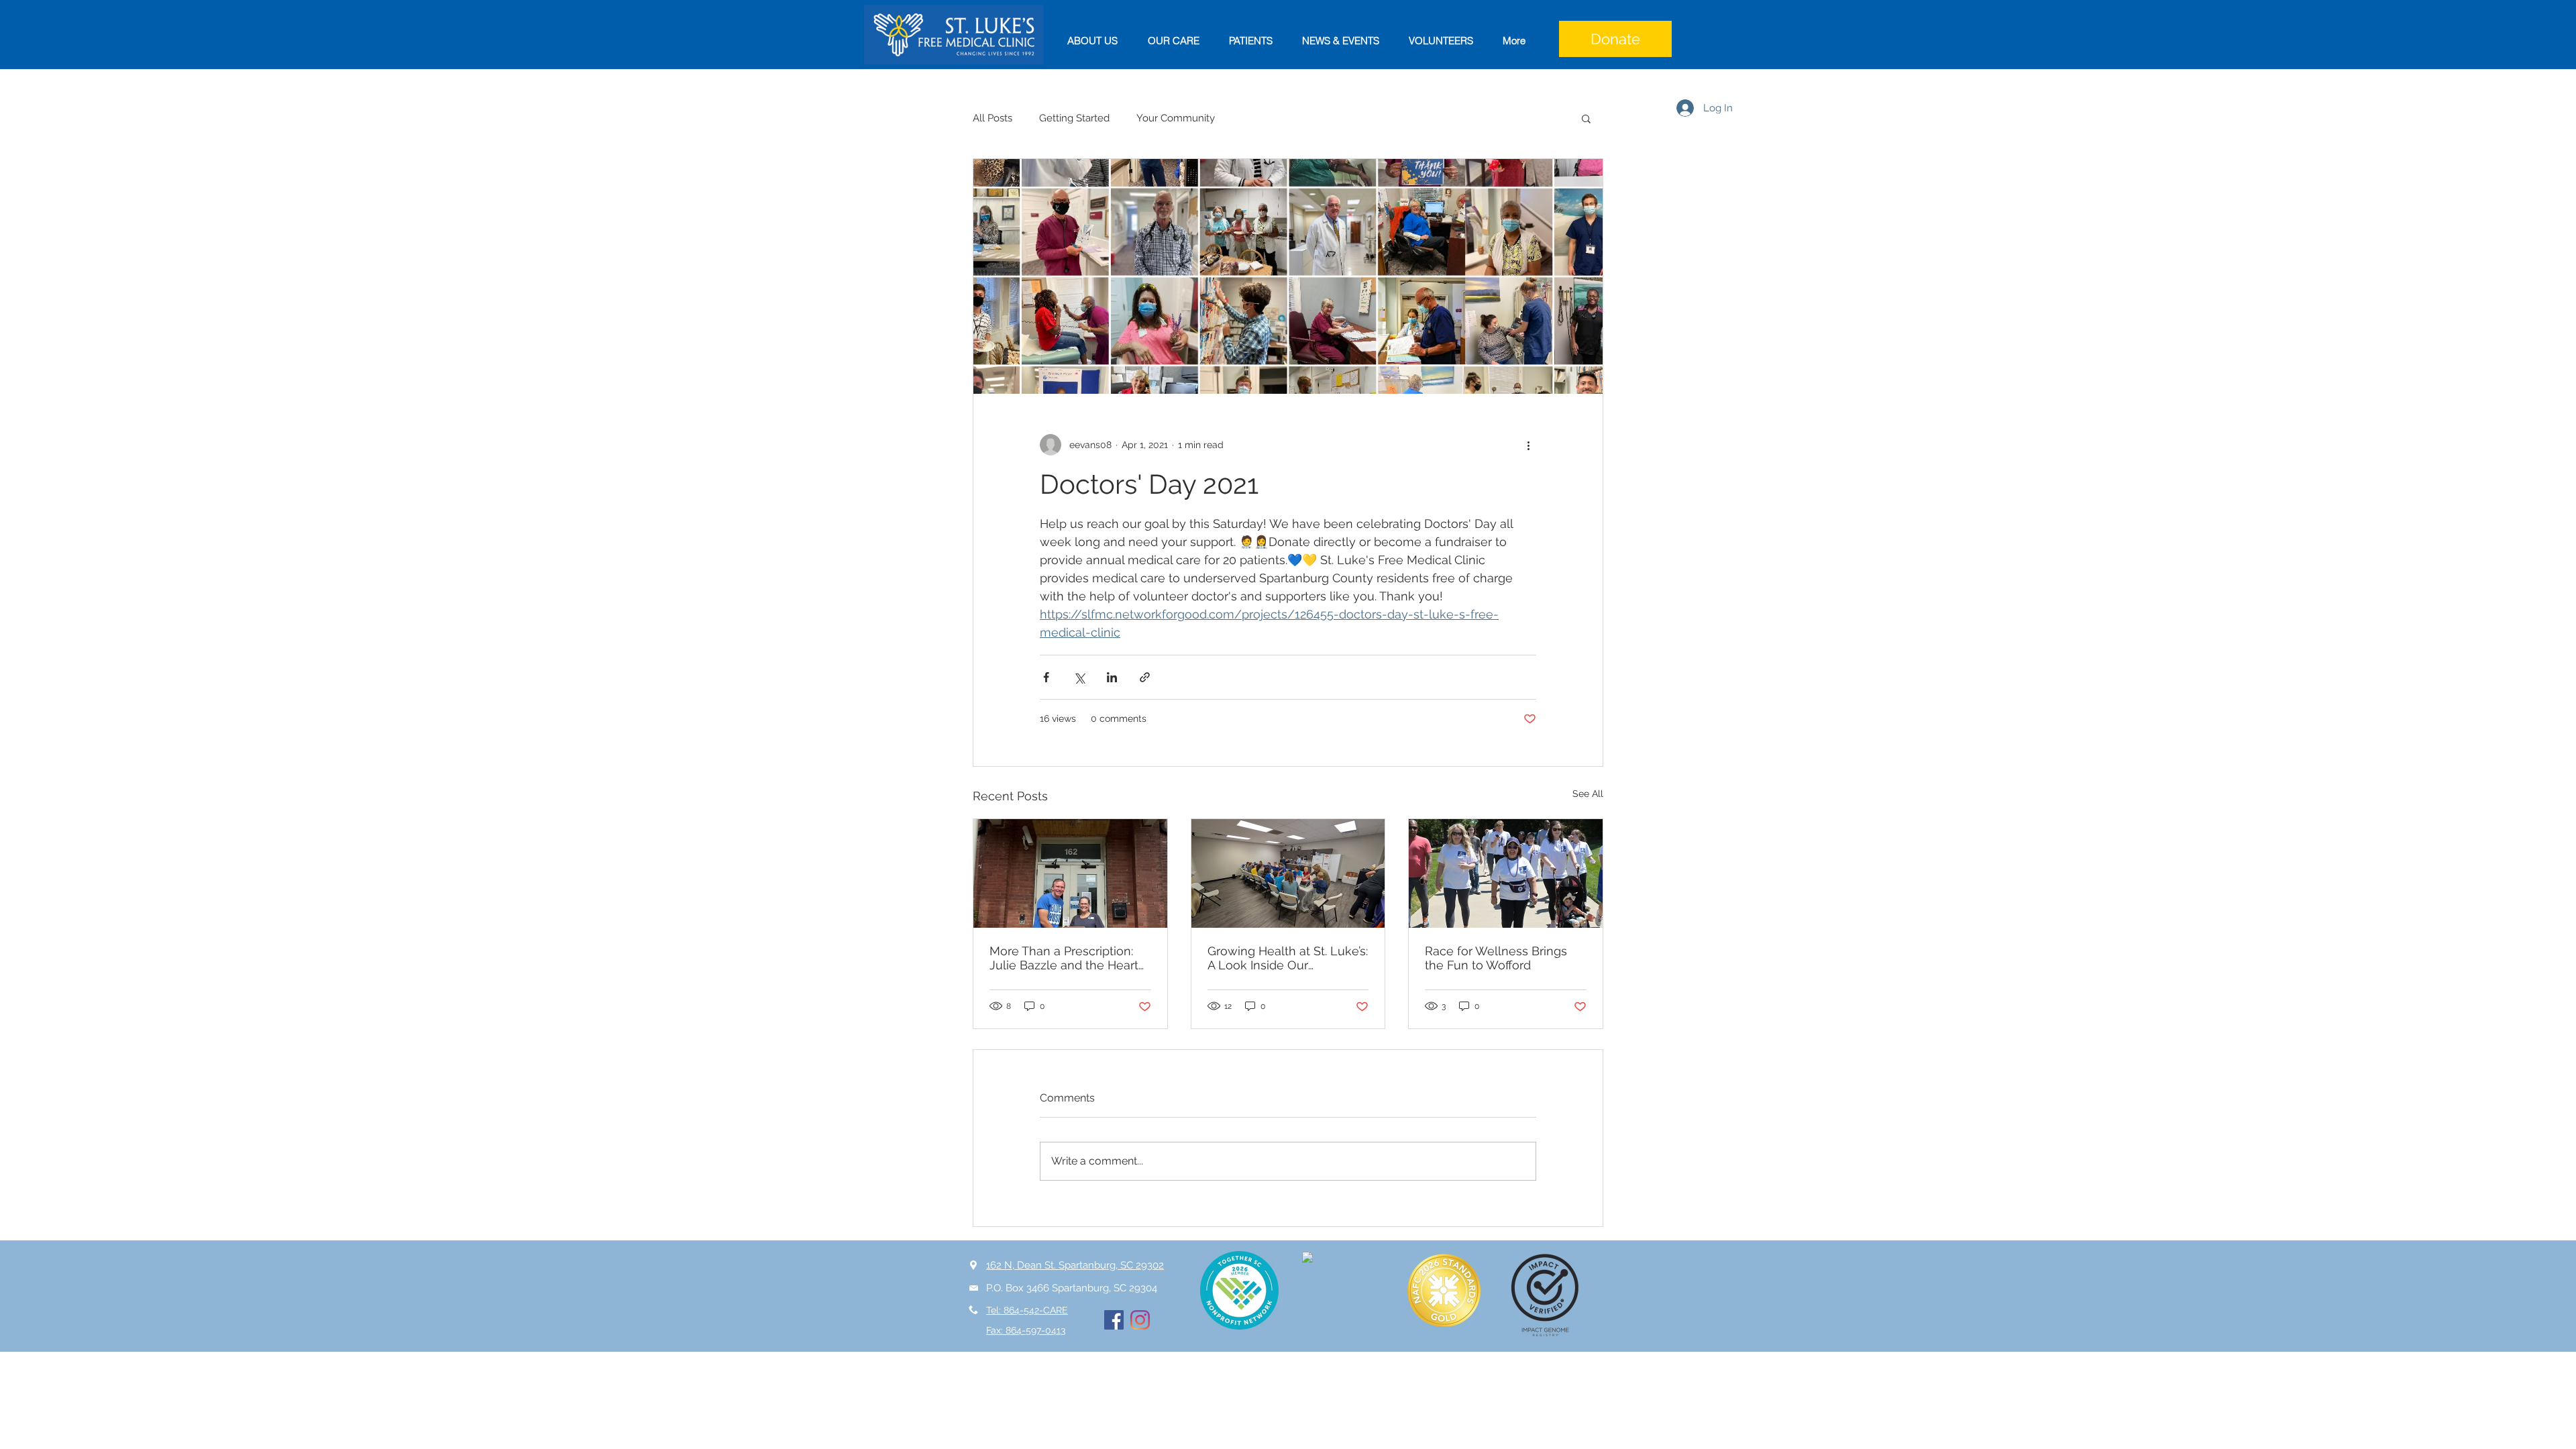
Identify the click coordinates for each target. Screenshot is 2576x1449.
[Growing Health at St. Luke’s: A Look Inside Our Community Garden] (1288, 873)
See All (1588, 794)
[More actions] (1528, 445)
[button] (1586, 118)
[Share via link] (1145, 677)
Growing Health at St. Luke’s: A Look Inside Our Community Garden (1288, 958)
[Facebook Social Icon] (1114, 1320)
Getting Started (1074, 118)
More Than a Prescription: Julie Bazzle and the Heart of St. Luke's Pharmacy (1064, 958)
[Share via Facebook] (1046, 677)
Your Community (1176, 118)
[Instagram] (1140, 1320)
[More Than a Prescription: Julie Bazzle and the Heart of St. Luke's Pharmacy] (1070, 873)
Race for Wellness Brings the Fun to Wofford (1496, 958)
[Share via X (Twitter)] (1079, 677)
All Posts (992, 118)
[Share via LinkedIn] (1112, 677)
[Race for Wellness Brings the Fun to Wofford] (1506, 873)
